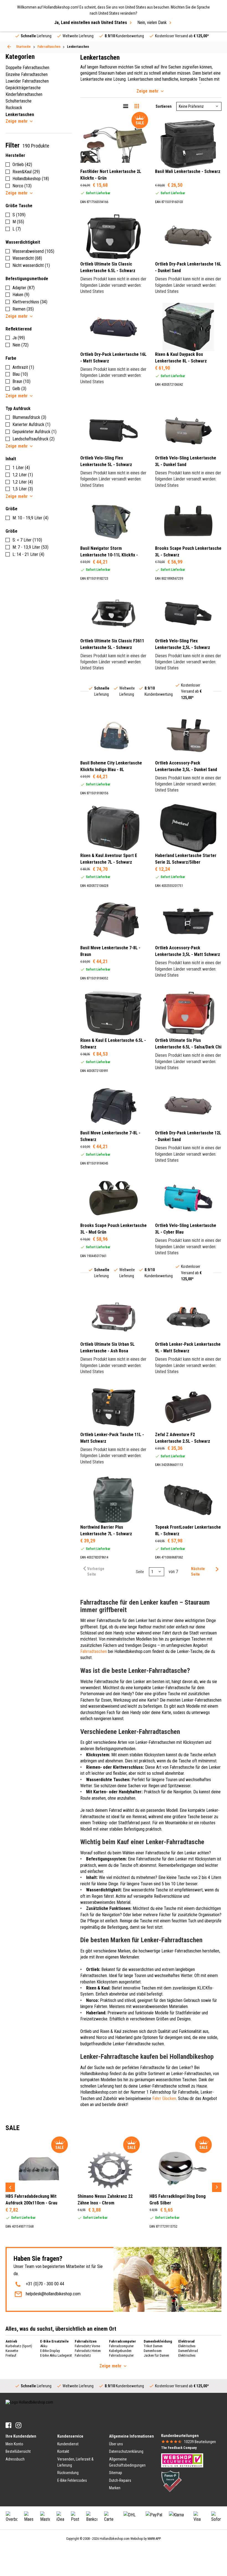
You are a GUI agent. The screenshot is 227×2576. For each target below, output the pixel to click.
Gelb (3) (19, 389)
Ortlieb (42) (22, 165)
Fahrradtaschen (94, 1651)
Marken (115, 2488)
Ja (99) (19, 338)
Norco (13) (22, 186)
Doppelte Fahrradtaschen (27, 68)
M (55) (18, 222)
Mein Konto (14, 2444)
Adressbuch (15, 2459)
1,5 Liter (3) (23, 489)
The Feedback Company (179, 2448)
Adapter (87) (24, 288)
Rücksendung (68, 2473)
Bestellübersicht (18, 2451)
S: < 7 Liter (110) (27, 540)
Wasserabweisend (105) (33, 251)
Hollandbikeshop (94, 2074)
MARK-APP (154, 2539)
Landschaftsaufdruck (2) (33, 439)
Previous (10, 2187)
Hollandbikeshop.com (115, 2539)
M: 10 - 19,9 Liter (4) (30, 518)
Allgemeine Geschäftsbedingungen (127, 2462)
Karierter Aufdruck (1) (31, 424)
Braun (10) (21, 381)
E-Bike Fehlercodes (72, 2480)
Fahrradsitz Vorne (87, 2346)
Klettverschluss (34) (30, 302)
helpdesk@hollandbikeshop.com (53, 2294)
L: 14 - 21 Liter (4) (28, 554)
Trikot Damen (153, 2346)
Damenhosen (153, 2351)
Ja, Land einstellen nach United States (91, 23)
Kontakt (63, 2451)
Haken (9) (21, 295)
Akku (44, 2346)
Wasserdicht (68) (27, 258)
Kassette (12, 2351)
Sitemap (116, 2473)
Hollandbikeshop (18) (31, 179)
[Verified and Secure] (172, 2481)
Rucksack (14, 108)
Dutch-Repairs (120, 2480)
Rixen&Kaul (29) (26, 172)
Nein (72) (20, 345)
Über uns (116, 2444)
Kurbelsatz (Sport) (19, 2346)
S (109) (19, 215)
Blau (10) (20, 374)
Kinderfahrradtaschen (24, 94)
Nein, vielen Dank (152, 23)
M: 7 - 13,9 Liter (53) (30, 547)
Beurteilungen (200, 2442)
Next (217, 2187)
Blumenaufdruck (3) (29, 417)
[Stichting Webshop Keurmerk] (182, 2460)
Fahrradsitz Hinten (88, 2351)
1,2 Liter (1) (23, 475)
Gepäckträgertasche (23, 88)
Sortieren (164, 106)
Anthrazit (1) (23, 367)
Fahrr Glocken (164, 2098)
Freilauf (11, 2355)
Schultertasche (19, 101)
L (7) (17, 229)
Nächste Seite (198, 1571)
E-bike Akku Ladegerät (56, 2355)
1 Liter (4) (21, 468)
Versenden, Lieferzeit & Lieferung (75, 2462)
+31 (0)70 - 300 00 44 (45, 2284)
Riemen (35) (23, 309)
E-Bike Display (50, 2351)
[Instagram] (18, 2425)
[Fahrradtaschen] (9, 47)
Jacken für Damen (156, 2355)
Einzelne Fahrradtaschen (27, 74)
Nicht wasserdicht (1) (31, 265)
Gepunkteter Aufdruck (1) (34, 432)
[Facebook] (8, 2425)
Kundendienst (68, 2444)
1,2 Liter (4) (23, 482)
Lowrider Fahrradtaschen (27, 81)
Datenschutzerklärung (126, 2451)
